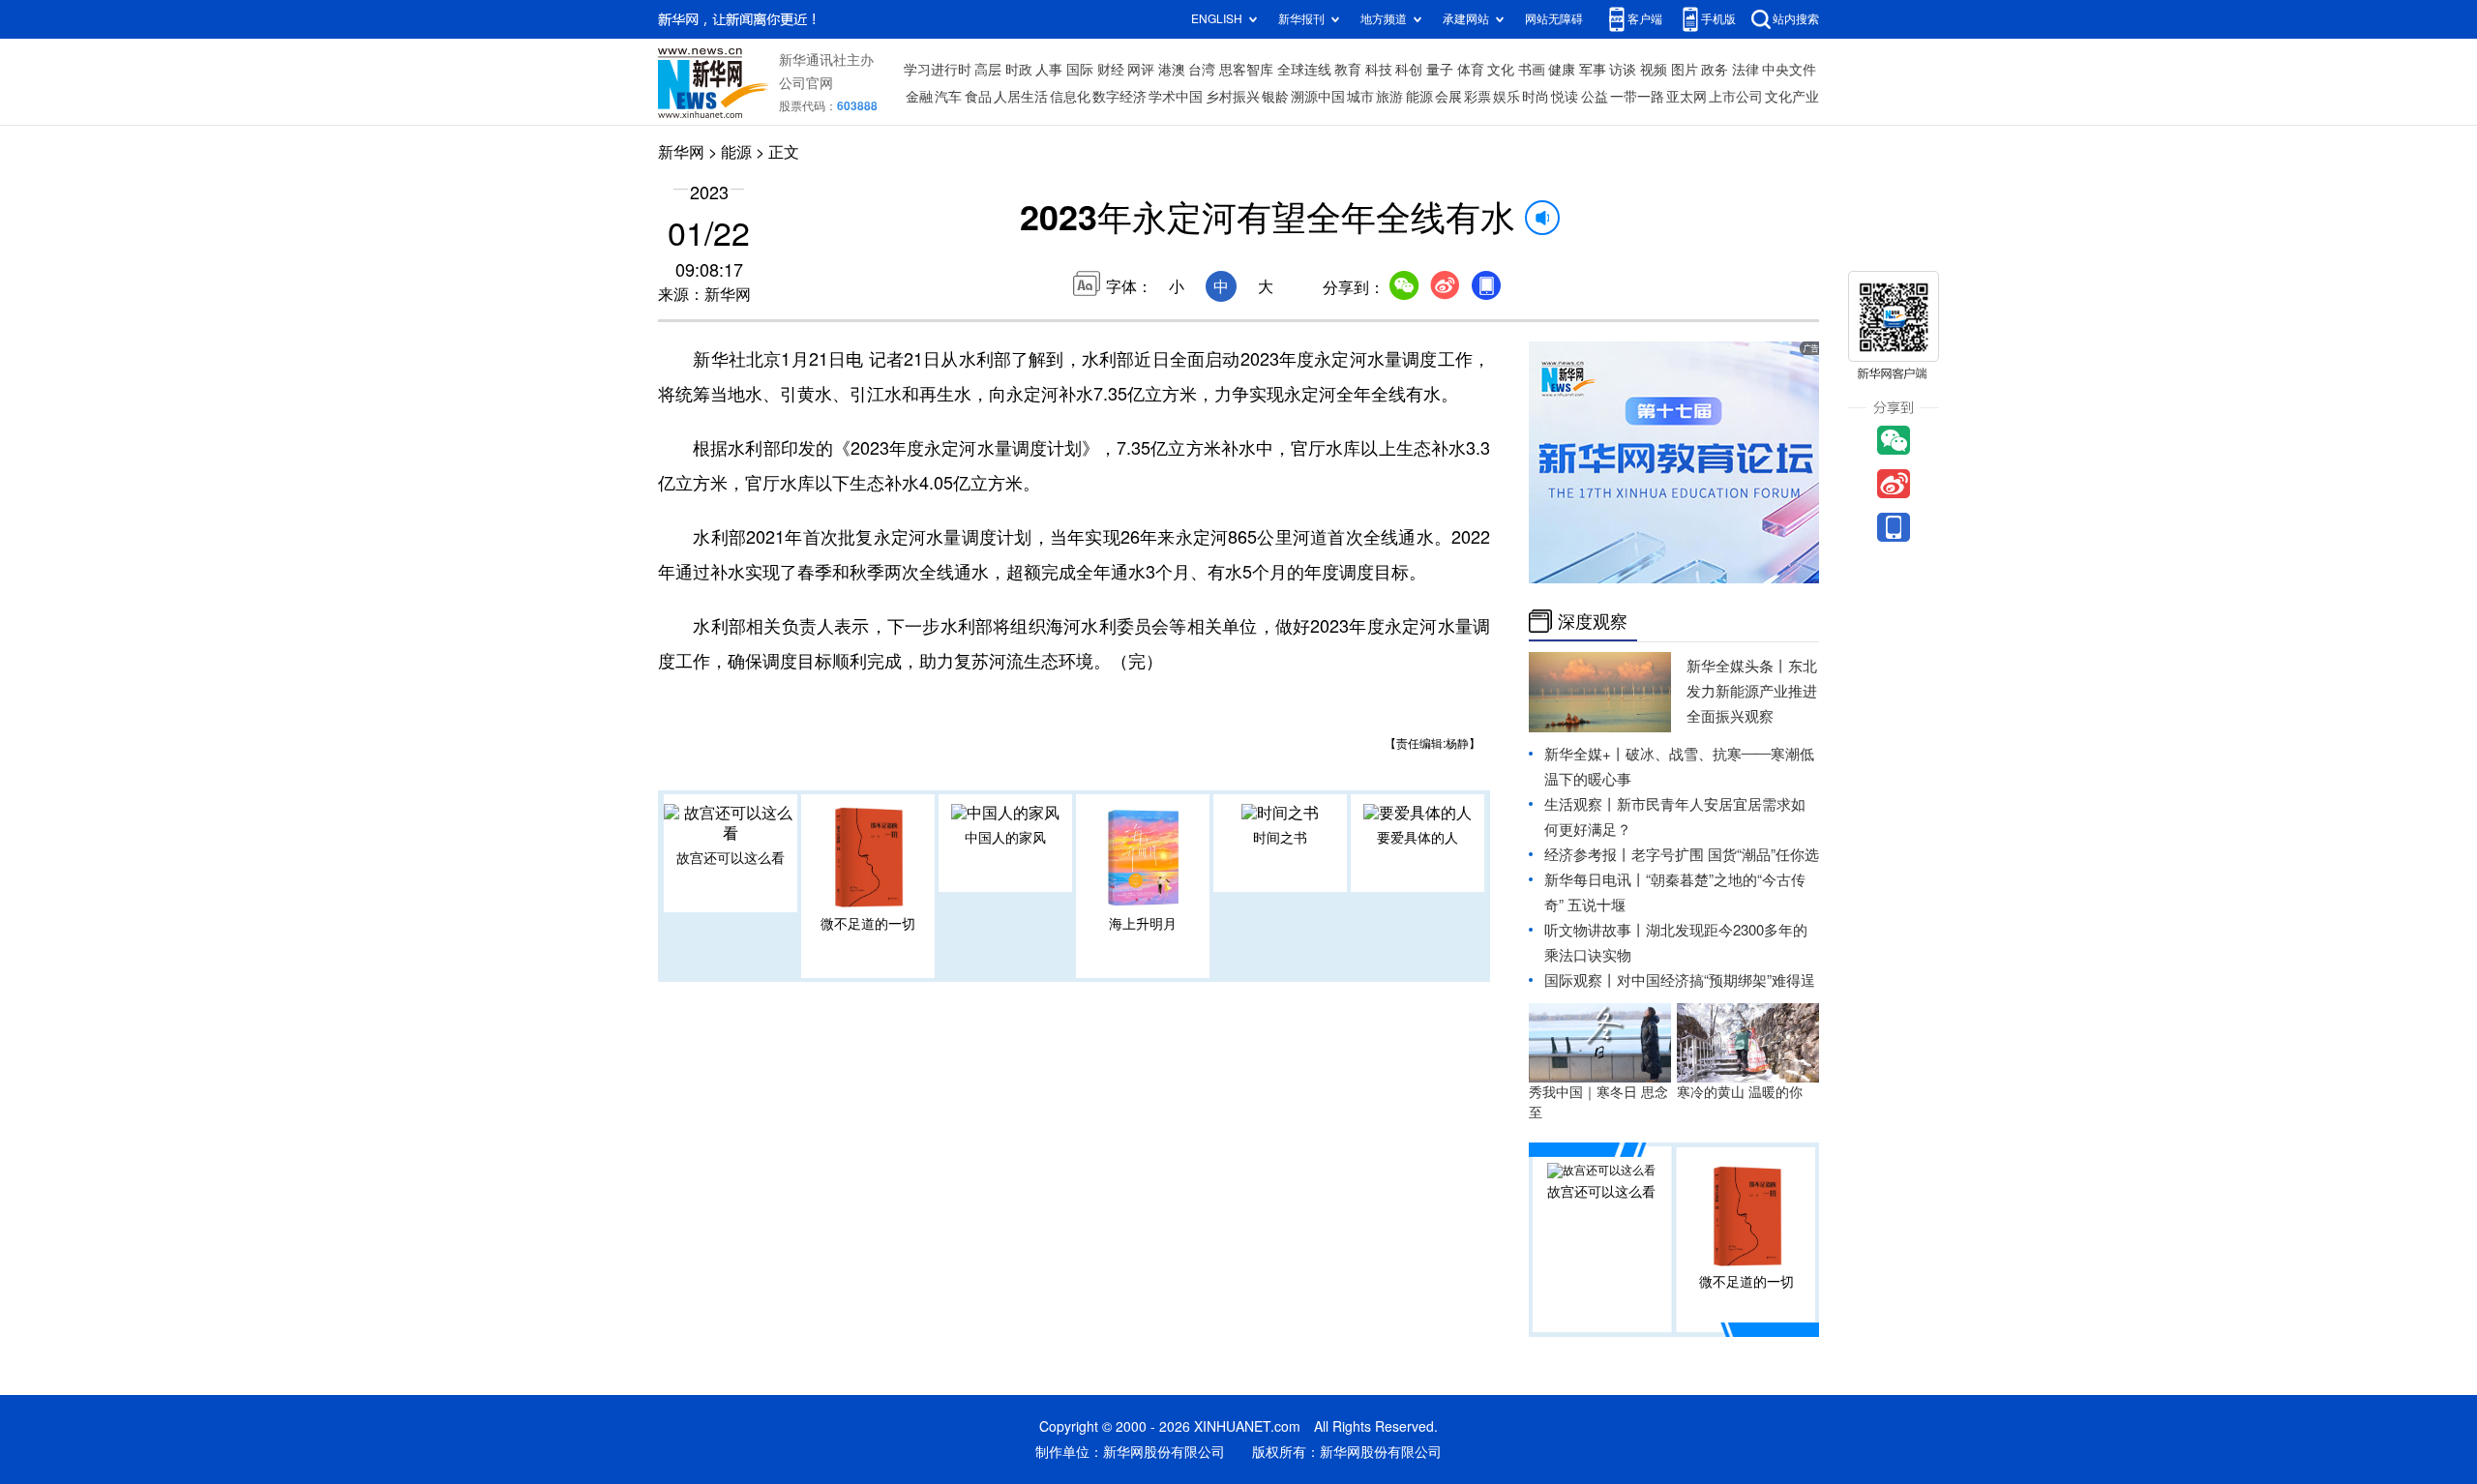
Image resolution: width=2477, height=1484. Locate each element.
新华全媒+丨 (1585, 754)
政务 (1715, 70)
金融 (919, 97)
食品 (978, 97)
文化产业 (1792, 97)
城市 (1360, 97)
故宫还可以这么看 (731, 858)
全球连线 (1304, 70)
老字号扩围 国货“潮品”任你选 (1725, 855)
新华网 (681, 152)
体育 (1471, 70)
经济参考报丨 (1588, 855)
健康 (1562, 70)
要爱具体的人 (1418, 838)
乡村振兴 (1233, 97)
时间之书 (1280, 838)
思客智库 (1246, 70)
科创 (1409, 70)
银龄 (1275, 97)
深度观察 (1593, 621)
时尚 (1536, 97)
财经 (1111, 70)
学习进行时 (938, 70)
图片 (1685, 70)
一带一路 (1637, 97)
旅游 (1389, 97)
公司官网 (806, 83)
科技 (1379, 70)
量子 (1440, 70)
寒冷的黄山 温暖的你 (1740, 1092)
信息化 (1070, 97)
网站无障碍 (1554, 19)
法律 (1746, 70)
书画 (1532, 70)
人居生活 (1021, 97)
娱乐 (1507, 97)
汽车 (948, 97)
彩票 (1477, 97)
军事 (1593, 70)
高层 (988, 70)
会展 (1448, 97)
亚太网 (1686, 97)
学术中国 (1176, 97)
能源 (1419, 97)
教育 (1348, 70)
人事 (1049, 70)
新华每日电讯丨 (1595, 880)
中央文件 (1789, 70)
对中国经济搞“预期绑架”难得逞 (1716, 980)
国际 (1080, 70)
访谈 (1623, 70)
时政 (1019, 70)
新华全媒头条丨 (1737, 666)
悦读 (1565, 97)
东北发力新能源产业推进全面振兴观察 (1752, 691)
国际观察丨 (1581, 980)
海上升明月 (1143, 924)
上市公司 (1736, 97)
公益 (1595, 97)
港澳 (1172, 70)
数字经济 (1119, 97)
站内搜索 (1796, 19)
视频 (1654, 70)
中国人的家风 (1005, 838)
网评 (1141, 70)
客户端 (1645, 19)
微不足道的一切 (868, 924)
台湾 (1202, 70)
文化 (1501, 70)
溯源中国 (1318, 97)
